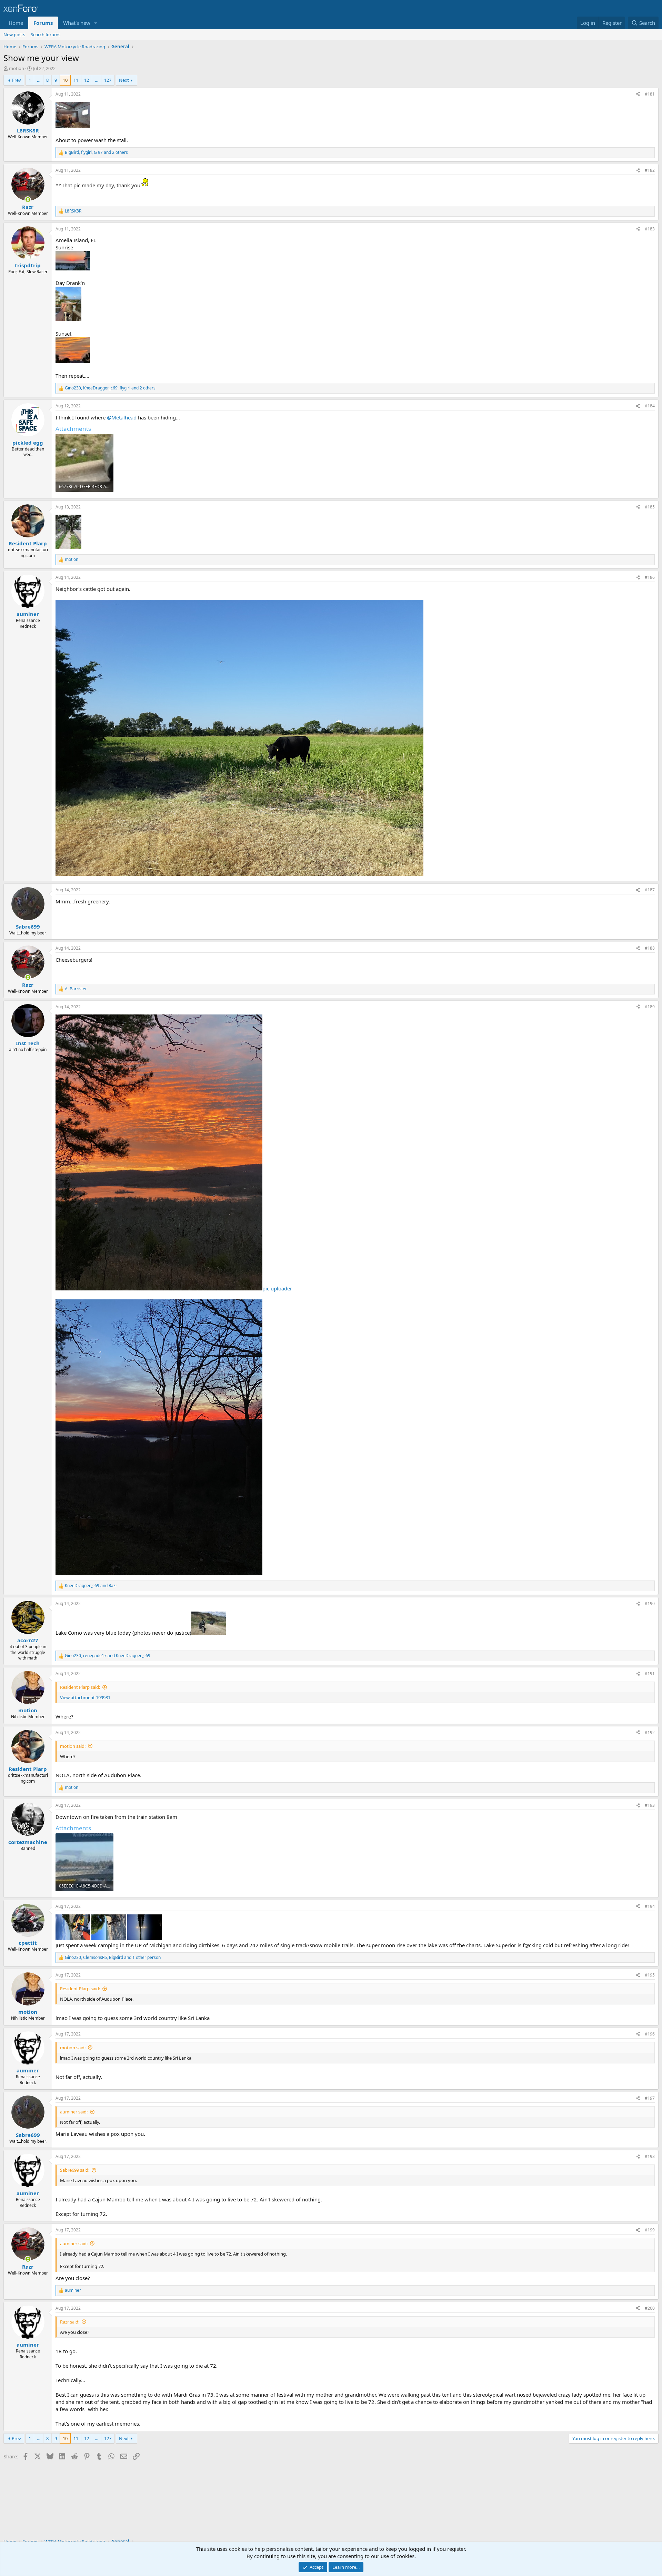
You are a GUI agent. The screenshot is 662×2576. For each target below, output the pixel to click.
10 (65, 80)
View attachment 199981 (85, 1697)
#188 (650, 948)
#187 (650, 890)
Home (16, 23)
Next (124, 80)
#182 (650, 170)
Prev (16, 80)
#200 (650, 2308)
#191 (650, 1673)
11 (76, 80)
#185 (650, 507)
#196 (650, 2034)
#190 (650, 1603)
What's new (77, 23)
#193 (650, 1805)
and (91, 1586)
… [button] (39, 80)
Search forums (46, 34)
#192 (650, 1732)
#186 (650, 577)
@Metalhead (122, 417)
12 (87, 80)
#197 (650, 2098)
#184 (650, 406)
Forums (43, 23)
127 (108, 80)
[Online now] (28, 200)
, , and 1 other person (113, 1958)
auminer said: (74, 2112)
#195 (650, 1975)
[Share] (638, 94)
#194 (650, 1906)
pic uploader (277, 1288)
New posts (14, 34)
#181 (650, 94)
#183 (650, 229)
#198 (650, 2156)
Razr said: (70, 2322)
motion (17, 68)
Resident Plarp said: (80, 1687)
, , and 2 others (96, 152)
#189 (650, 1007)
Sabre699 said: (75, 2170)
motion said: (73, 1746)
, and (108, 1656)
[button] (96, 23)
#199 (650, 2230)
